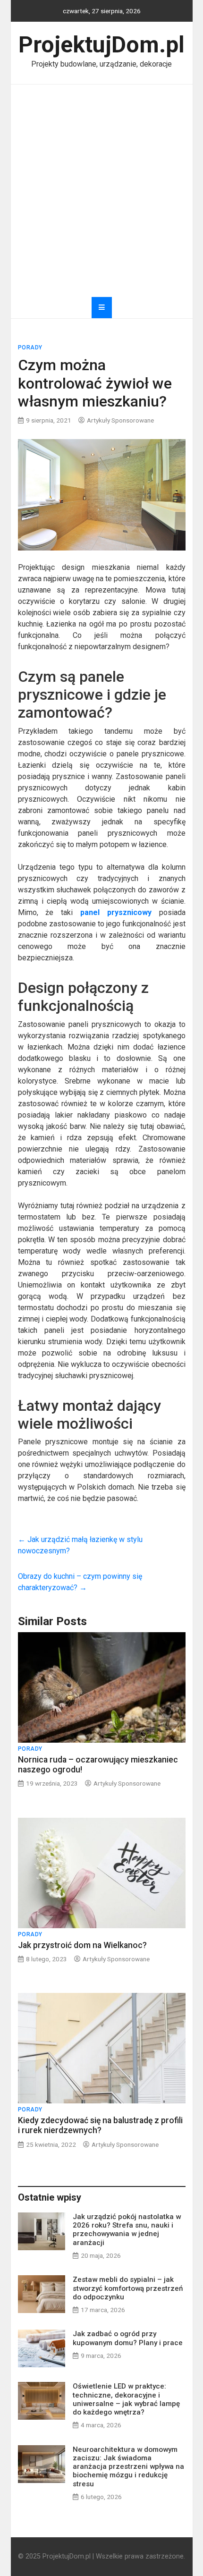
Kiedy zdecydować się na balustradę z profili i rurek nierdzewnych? (100, 2125)
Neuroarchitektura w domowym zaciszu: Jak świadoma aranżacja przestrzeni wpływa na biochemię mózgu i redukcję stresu (128, 2467)
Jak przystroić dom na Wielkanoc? (82, 1945)
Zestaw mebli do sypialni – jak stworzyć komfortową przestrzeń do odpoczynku (128, 2288)
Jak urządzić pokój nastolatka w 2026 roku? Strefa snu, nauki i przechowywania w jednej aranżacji (127, 2230)
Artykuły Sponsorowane (120, 420)
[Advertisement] (101, 191)
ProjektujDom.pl (101, 45)
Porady (30, 347)
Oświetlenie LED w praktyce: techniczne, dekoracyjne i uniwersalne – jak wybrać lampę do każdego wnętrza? (126, 2399)
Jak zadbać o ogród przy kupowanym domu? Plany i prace (128, 2338)
